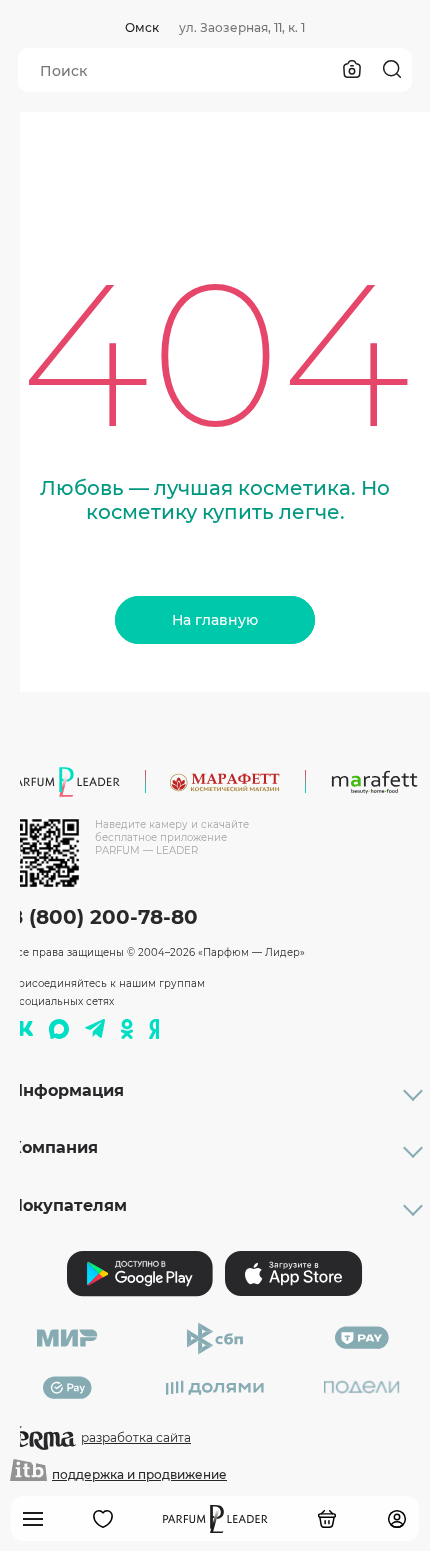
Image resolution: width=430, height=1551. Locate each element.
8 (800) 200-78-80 (104, 917)
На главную (215, 620)
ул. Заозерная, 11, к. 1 (242, 27)
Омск (142, 27)
